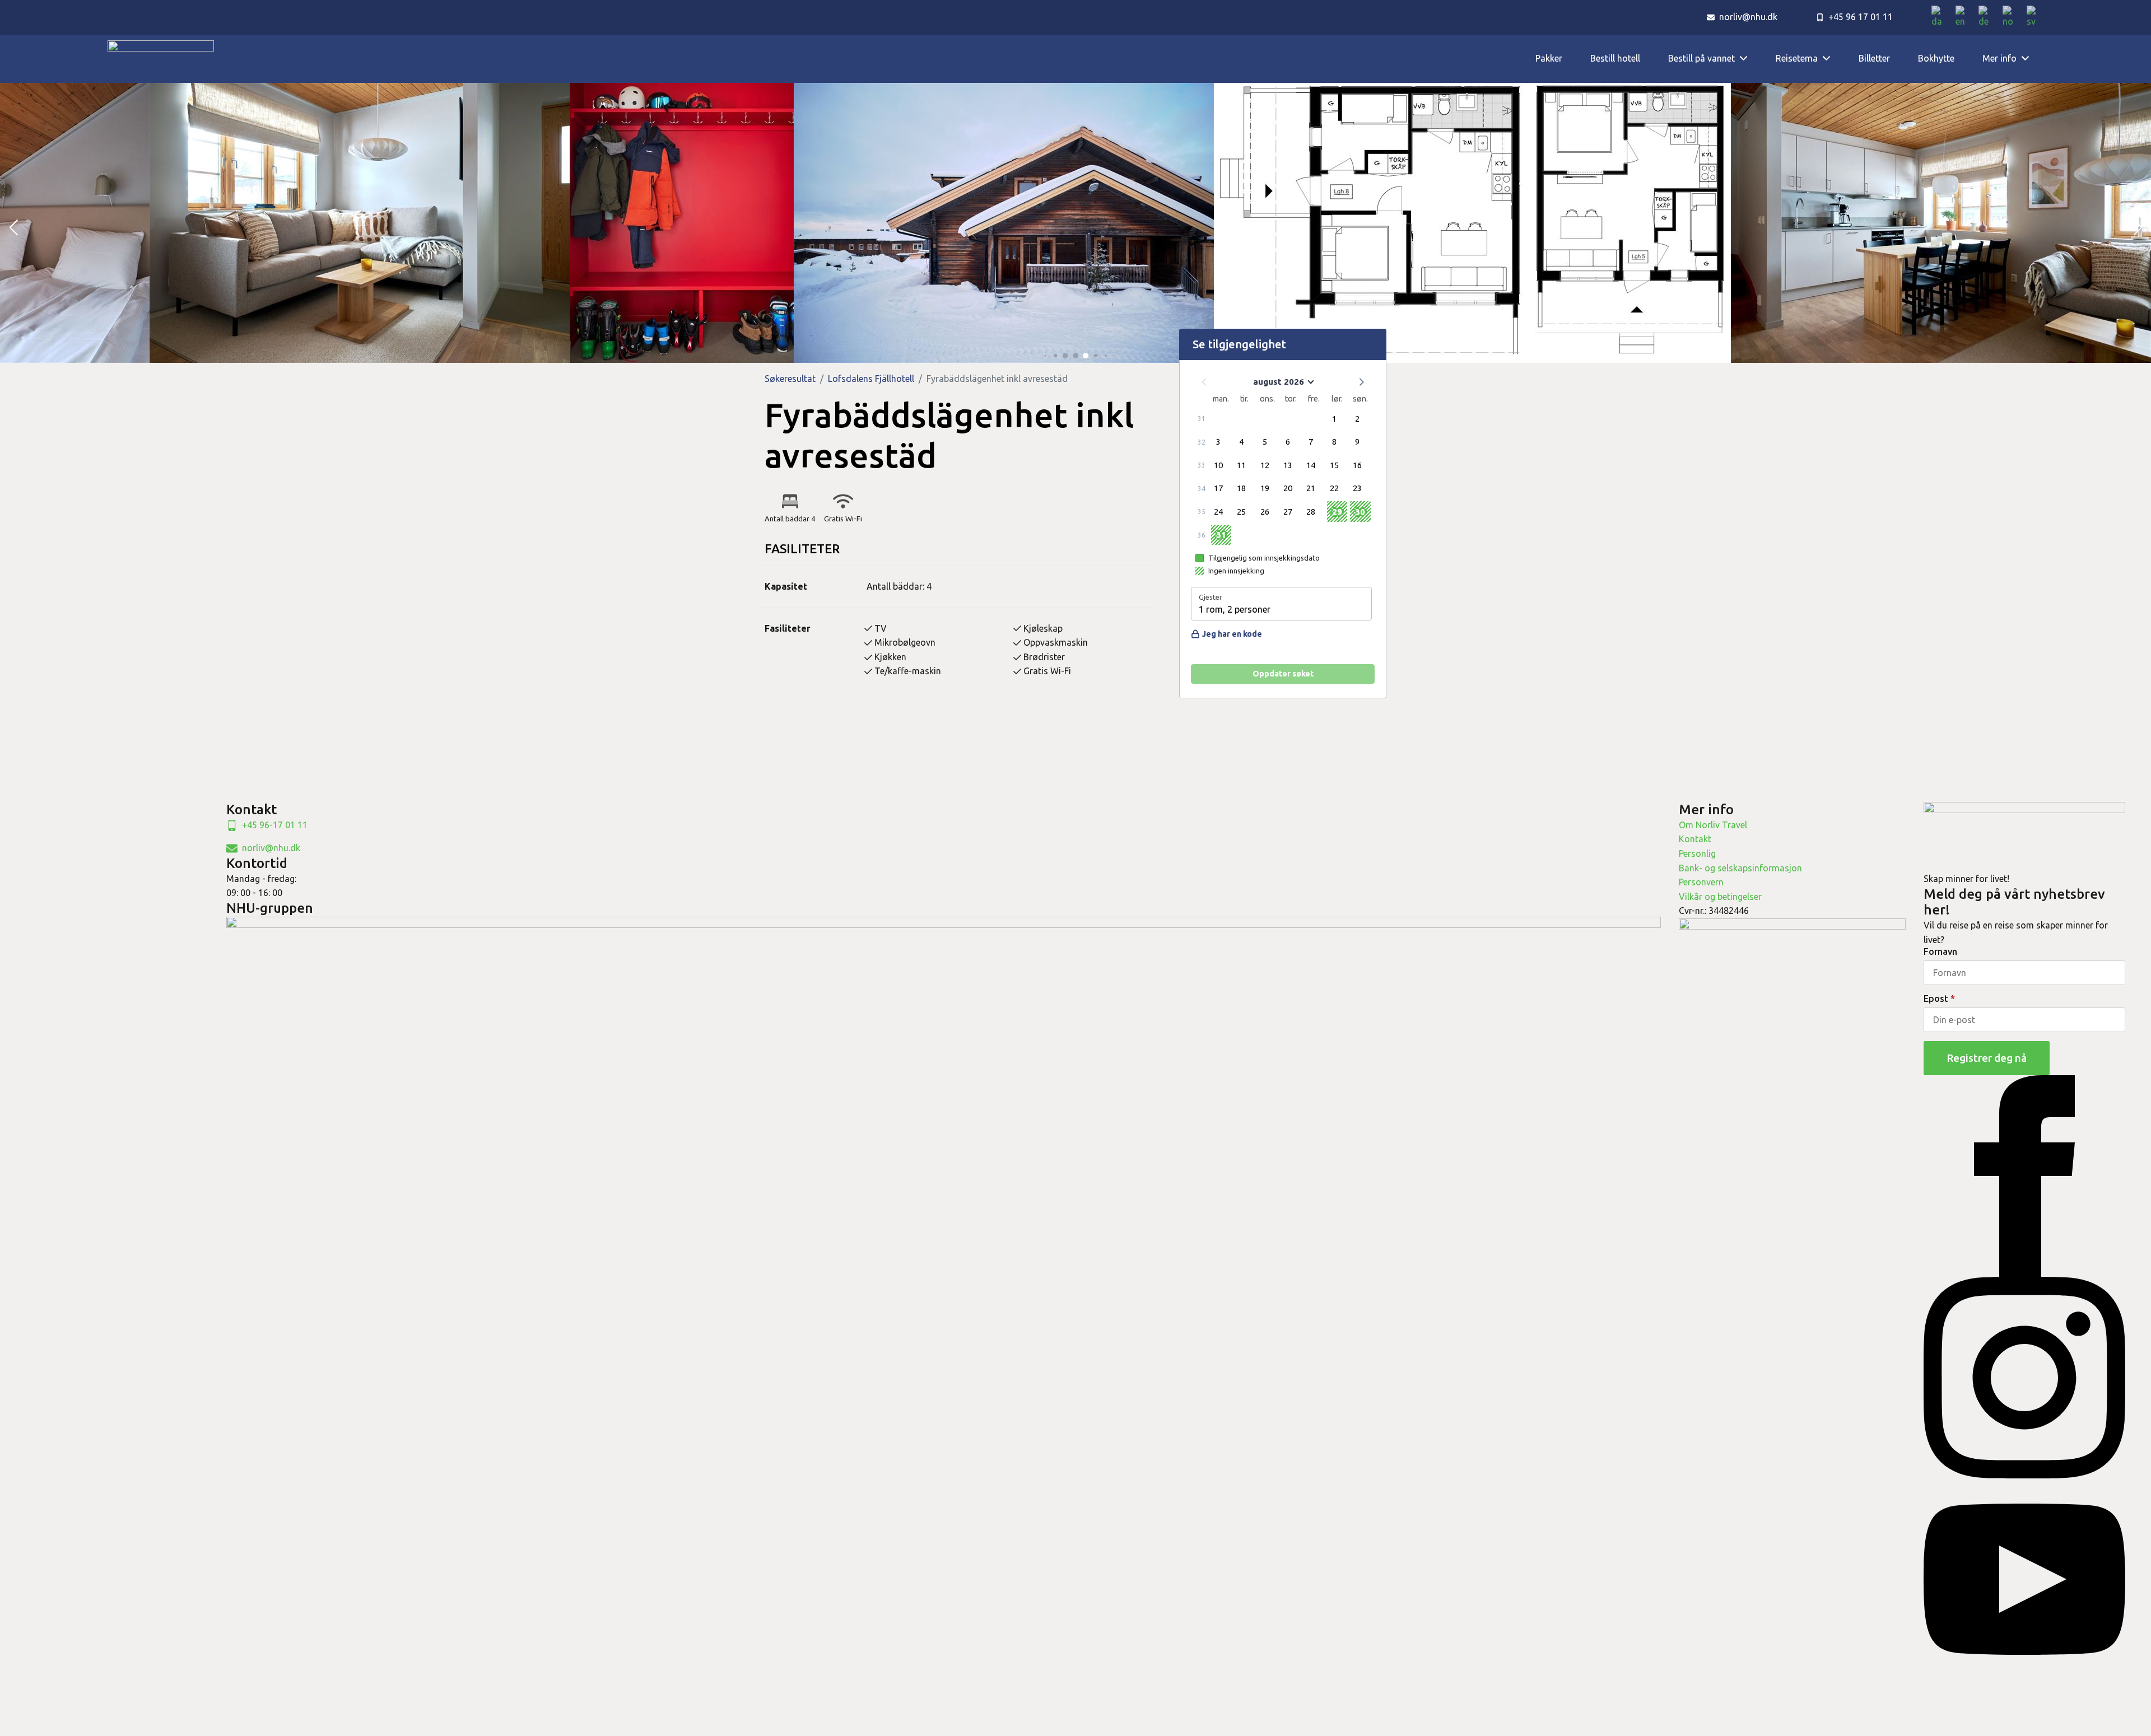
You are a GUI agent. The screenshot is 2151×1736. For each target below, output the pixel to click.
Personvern (1701, 882)
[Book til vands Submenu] (1748, 59)
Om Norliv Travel (1713, 825)
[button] (13, 228)
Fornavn (1940, 951)
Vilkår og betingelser (1720, 897)
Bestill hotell (1615, 58)
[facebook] (2024, 1175)
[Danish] (1941, 17)
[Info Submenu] (2030, 59)
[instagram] (2024, 1377)
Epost (1939, 998)
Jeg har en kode (1232, 634)
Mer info (1999, 58)
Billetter (1874, 58)
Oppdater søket (1283, 674)
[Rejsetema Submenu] (1831, 59)
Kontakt (1695, 839)
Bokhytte (1936, 58)
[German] (1987, 17)
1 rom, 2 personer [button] (1235, 609)
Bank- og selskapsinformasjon (1740, 868)
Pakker (1549, 58)
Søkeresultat (790, 379)
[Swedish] (2035, 17)
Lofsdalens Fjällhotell (871, 379)
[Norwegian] (2012, 17)
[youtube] (2024, 1579)
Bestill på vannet (1701, 58)
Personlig (1697, 853)
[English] (1964, 17)
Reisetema (1797, 58)
